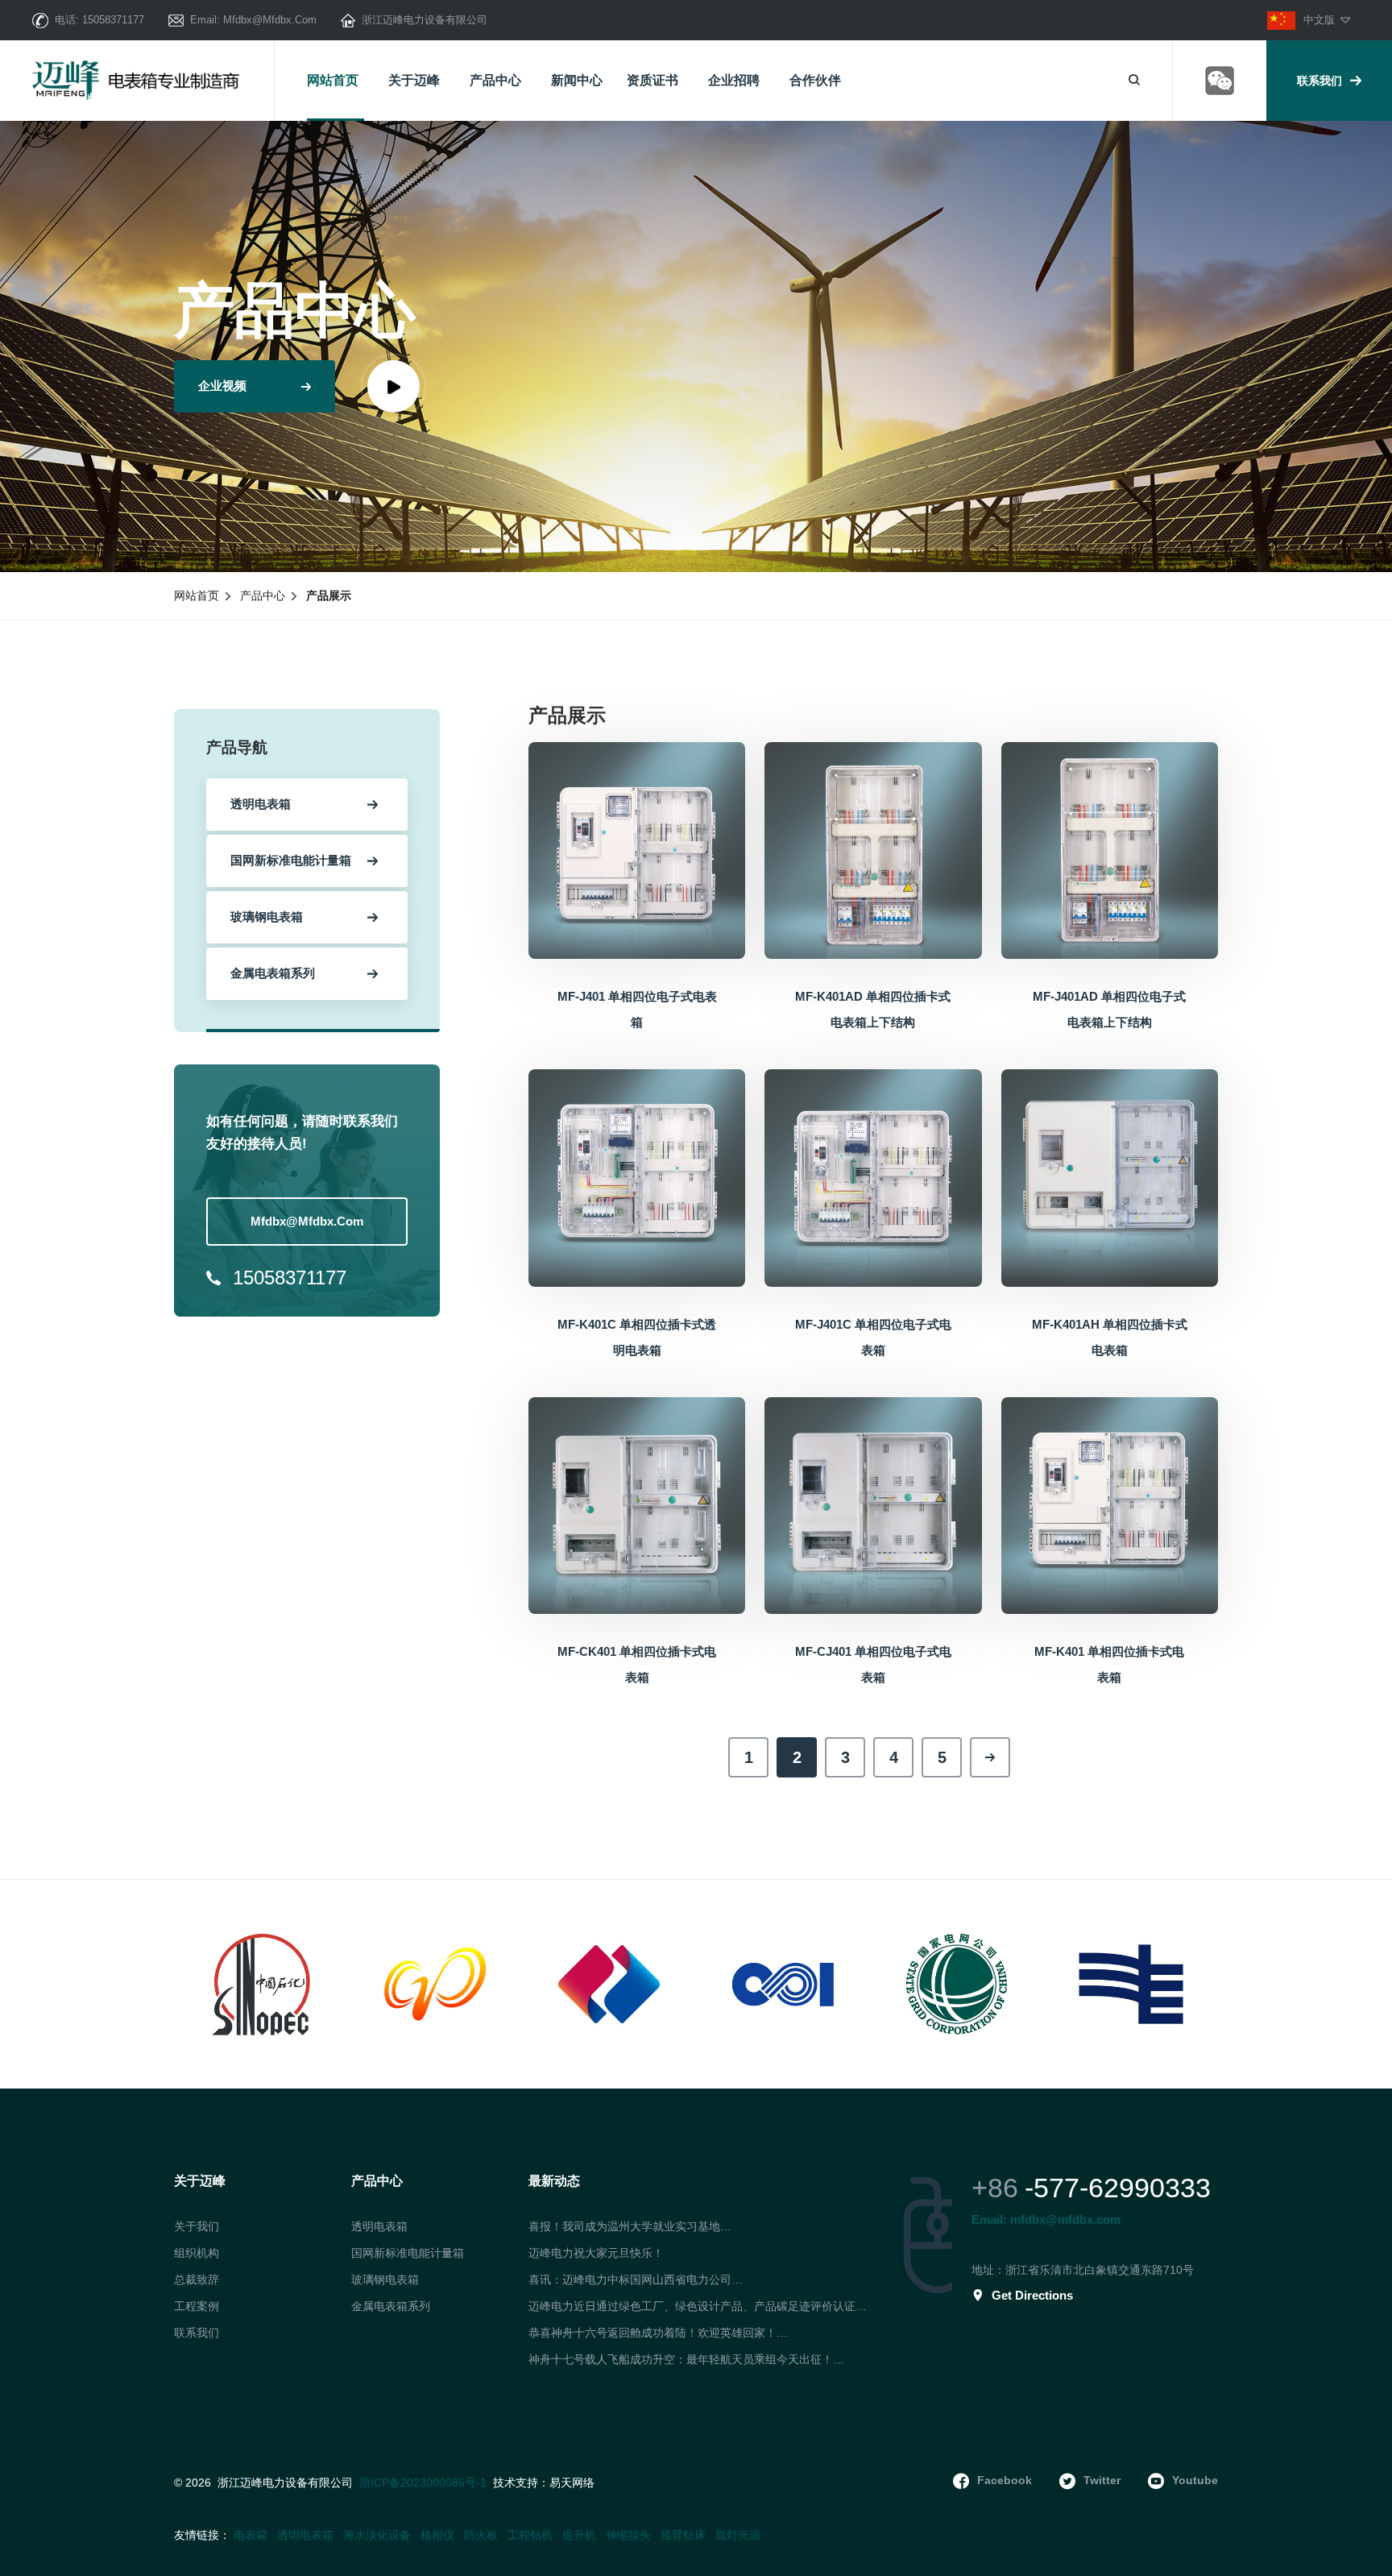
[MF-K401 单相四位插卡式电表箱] (1110, 1504)
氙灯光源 (738, 2535)
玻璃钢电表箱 (385, 2279)
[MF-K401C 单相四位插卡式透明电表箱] (637, 1177)
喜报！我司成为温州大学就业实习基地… (630, 2226)
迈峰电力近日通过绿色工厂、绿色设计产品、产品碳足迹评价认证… (698, 2306)
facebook (1005, 2480)
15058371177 (113, 20)
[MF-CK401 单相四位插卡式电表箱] (637, 1504)
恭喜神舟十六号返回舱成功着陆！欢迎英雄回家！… (658, 2333)
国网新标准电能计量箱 (408, 2253)
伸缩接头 (628, 2535)
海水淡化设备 (377, 2535)
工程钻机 (530, 2535)
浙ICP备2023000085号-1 (423, 2483)
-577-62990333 (1118, 2188)
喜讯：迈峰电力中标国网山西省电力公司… (636, 2279)
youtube (1195, 2480)
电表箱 (251, 2535)
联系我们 (1319, 81)
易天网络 (572, 2483)
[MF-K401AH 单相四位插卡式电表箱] (1110, 1177)
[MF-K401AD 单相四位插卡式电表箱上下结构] (873, 849)
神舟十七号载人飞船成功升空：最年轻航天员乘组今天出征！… (686, 2359)
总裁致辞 (197, 2279)
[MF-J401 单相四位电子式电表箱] (637, 849)
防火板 (481, 2535)
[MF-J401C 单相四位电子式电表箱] (873, 1177)
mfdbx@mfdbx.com (270, 20)
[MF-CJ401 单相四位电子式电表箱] (873, 1504)
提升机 (579, 2535)
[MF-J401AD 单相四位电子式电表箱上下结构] (1110, 849)
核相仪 (437, 2535)
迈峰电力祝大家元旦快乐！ (596, 2253)
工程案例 (197, 2306)
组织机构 (197, 2253)
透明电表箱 (379, 2226)
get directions (1032, 2295)
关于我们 (197, 2226)
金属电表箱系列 (391, 2306)
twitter (1102, 2480)
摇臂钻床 (683, 2535)
